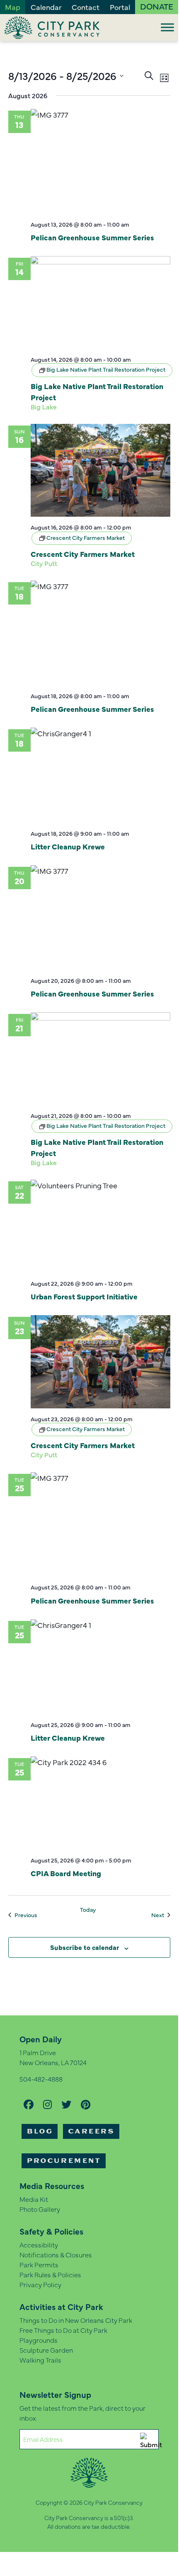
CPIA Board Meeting (66, 1873)
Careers (91, 2131)
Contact (86, 7)
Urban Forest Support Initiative (84, 1296)
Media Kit (34, 2199)
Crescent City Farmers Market (83, 554)
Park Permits (39, 2264)
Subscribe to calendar (85, 1947)
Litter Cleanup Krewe (68, 846)
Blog (40, 2131)
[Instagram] (47, 2104)
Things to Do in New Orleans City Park (76, 2320)
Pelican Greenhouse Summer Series (92, 237)
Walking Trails (40, 2360)
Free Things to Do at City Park (63, 2330)
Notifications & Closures (56, 2254)
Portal (120, 7)
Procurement (64, 2161)
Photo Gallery (40, 2209)
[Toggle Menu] (167, 27)
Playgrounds (39, 2340)
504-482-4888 (41, 2079)
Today (88, 1910)
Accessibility (39, 2245)
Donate (157, 6)
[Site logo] (52, 28)
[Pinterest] (86, 2104)
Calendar (46, 7)
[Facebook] (29, 2104)
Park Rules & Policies (50, 2274)
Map (13, 7)
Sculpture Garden (46, 2350)
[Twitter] (66, 2104)
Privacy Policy (40, 2284)
